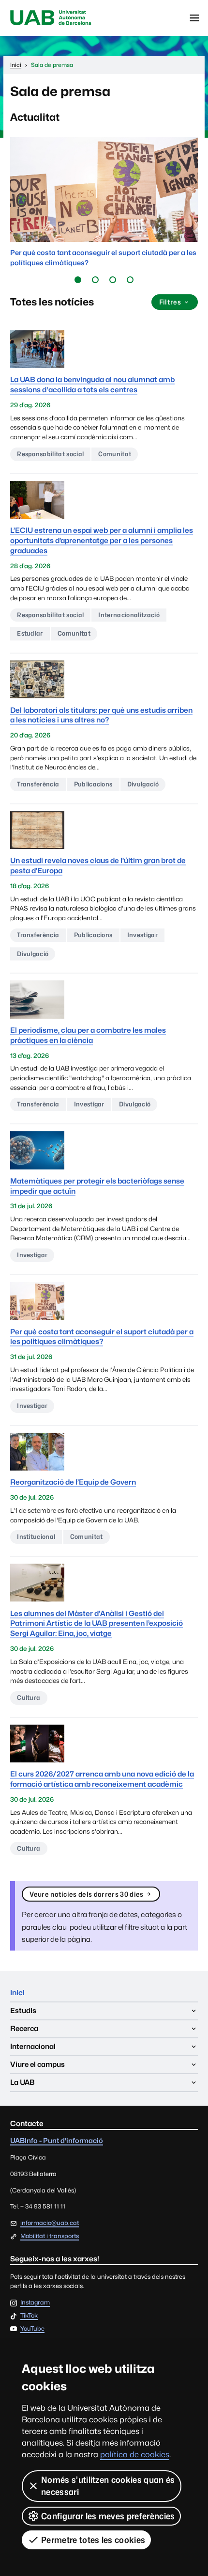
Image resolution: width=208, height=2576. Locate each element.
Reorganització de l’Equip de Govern (73, 1482)
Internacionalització (129, 615)
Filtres (170, 302)
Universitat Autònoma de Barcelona (51, 18)
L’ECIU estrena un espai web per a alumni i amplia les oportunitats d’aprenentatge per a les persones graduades (102, 540)
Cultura (29, 1697)
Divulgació (143, 784)
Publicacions (93, 784)
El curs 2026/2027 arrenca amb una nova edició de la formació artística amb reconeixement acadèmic (102, 1779)
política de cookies (135, 2455)
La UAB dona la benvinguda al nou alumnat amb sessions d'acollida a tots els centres (92, 384)
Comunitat (115, 454)
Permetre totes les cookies (93, 2540)
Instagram (35, 2303)
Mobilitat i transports (50, 2236)
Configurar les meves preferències (108, 2516)
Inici (17, 1992)
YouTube (32, 2329)
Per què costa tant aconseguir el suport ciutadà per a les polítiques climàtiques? (102, 1337)
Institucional (36, 1536)
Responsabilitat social (50, 454)
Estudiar (30, 633)
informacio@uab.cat (50, 2223)
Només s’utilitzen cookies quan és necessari (108, 2486)
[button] (78, 280)
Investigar (142, 935)
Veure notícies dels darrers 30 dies (86, 1894)
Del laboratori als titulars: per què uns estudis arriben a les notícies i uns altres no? (101, 715)
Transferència (38, 784)
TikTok (29, 2316)
